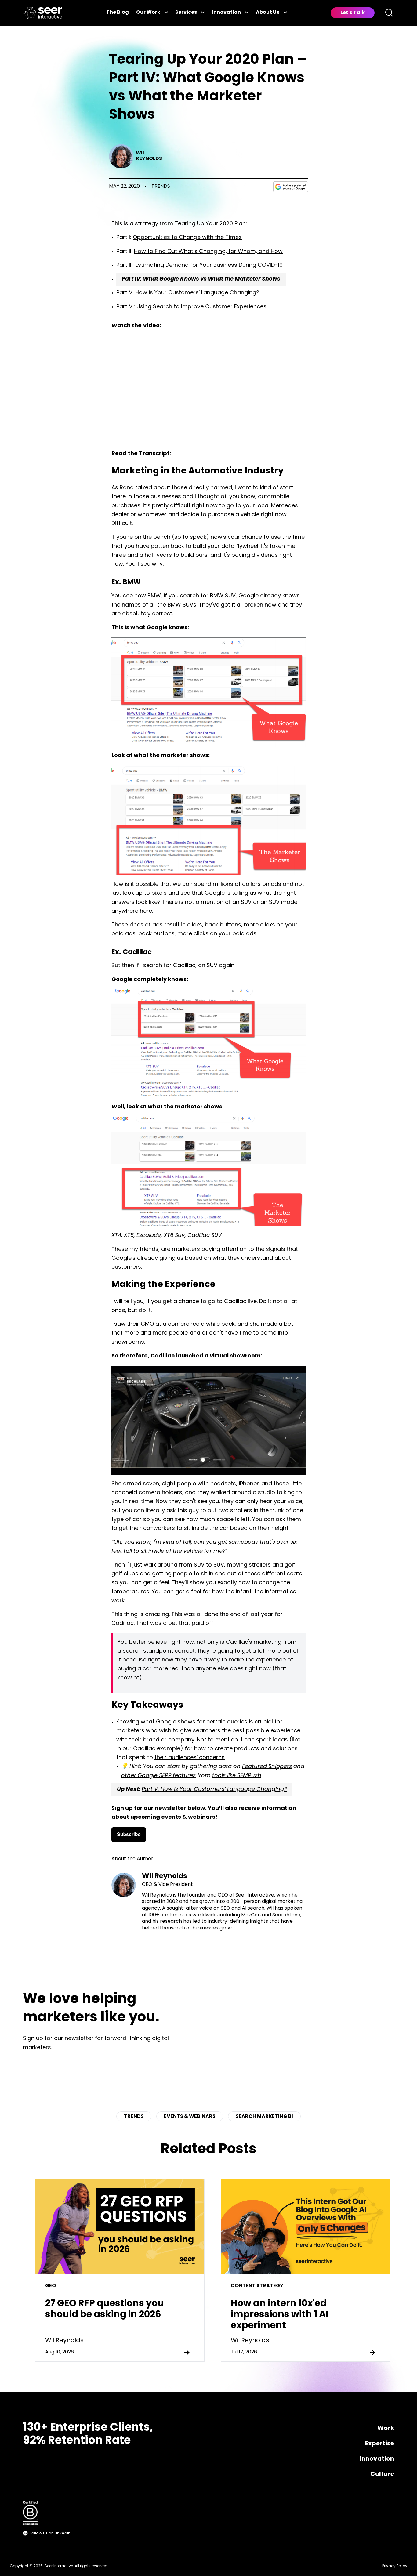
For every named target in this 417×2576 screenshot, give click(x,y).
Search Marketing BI (264, 2117)
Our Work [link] (148, 13)
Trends (161, 187)
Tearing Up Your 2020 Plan (210, 224)
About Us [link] (268, 13)
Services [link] (186, 13)
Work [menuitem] (386, 2429)
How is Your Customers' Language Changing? (197, 293)
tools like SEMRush (237, 1776)
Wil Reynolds (149, 156)
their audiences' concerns (190, 1758)
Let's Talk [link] (353, 13)
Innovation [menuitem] (377, 2459)
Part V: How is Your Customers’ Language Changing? (214, 1790)
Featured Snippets (267, 1767)
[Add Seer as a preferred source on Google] (291, 187)
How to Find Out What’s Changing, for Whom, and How (208, 252)
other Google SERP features (158, 1776)
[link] (43, 13)
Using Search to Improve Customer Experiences (201, 307)
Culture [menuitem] (382, 2474)
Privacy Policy (395, 2566)
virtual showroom (235, 1356)
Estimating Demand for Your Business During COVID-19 (209, 266)
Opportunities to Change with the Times (187, 238)
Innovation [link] (226, 13)
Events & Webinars (190, 2117)
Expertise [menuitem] (380, 2444)
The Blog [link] (118, 13)
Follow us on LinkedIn (50, 2533)
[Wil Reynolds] (121, 156)
